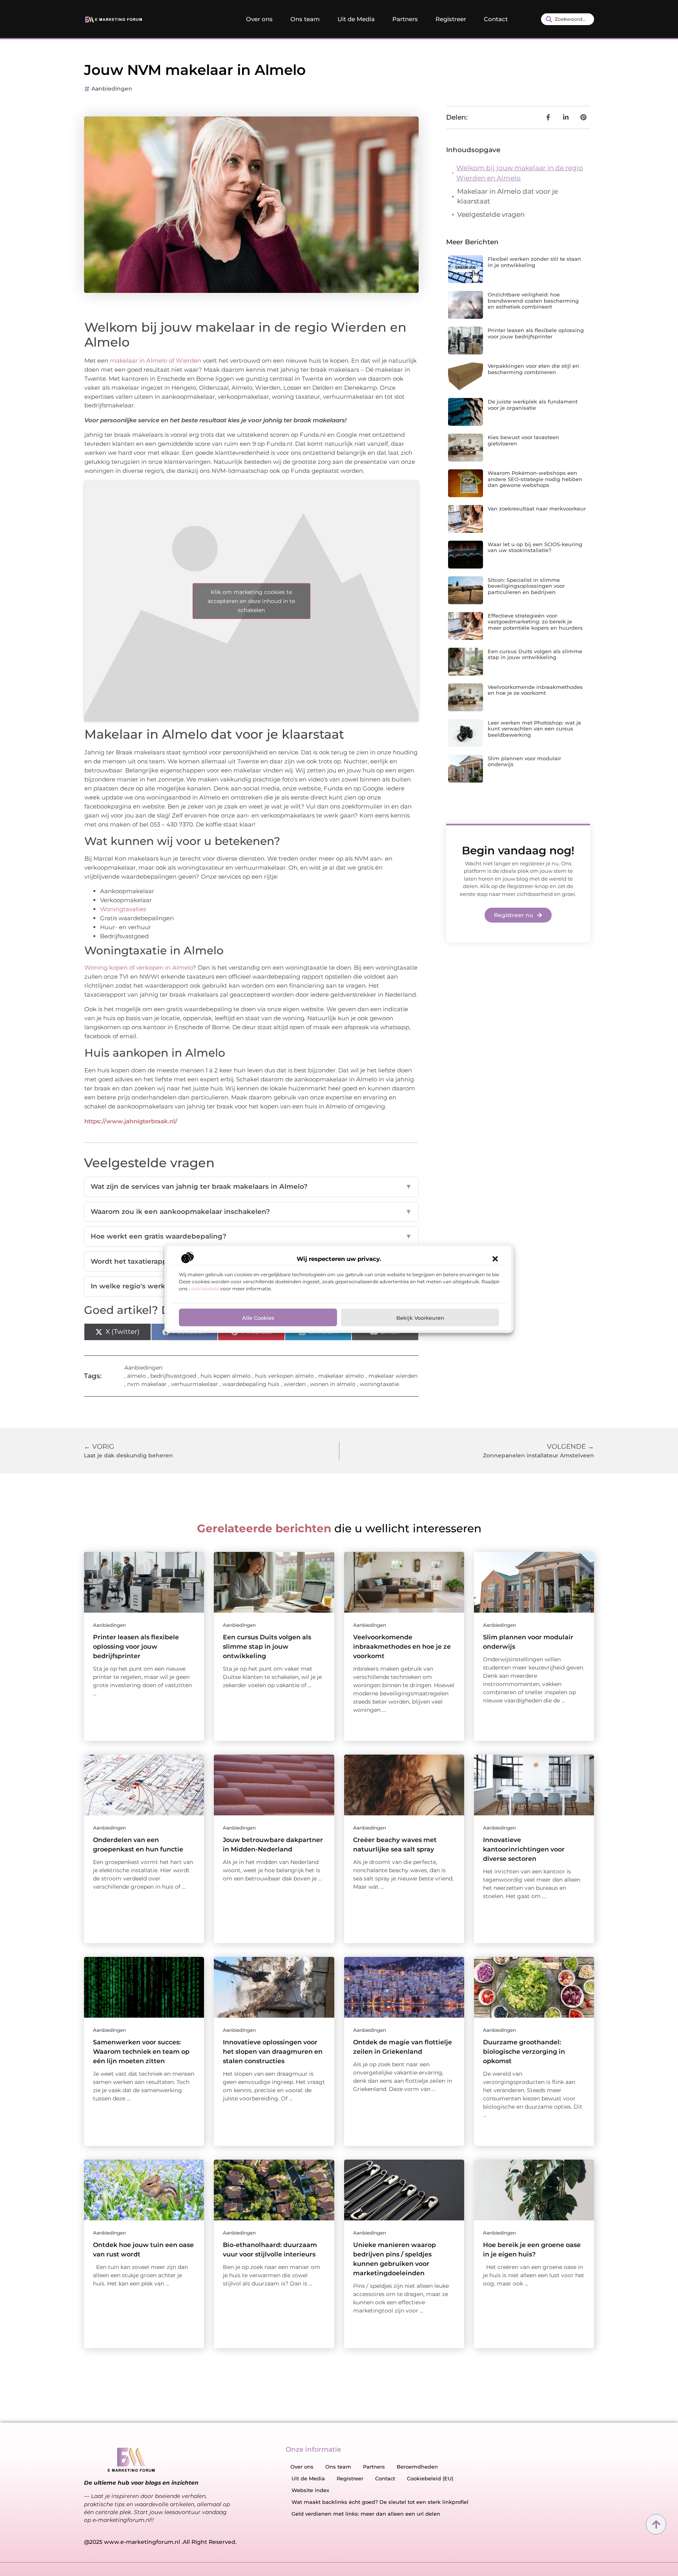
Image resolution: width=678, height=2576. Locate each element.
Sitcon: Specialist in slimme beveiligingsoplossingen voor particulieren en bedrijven (526, 586)
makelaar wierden (393, 1376)
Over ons (259, 19)
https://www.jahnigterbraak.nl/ (131, 1121)
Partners (405, 19)
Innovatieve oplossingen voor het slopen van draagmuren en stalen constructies (273, 2052)
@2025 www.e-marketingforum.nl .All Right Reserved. (160, 2542)
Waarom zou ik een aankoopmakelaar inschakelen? (251, 1212)
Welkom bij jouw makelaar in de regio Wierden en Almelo (520, 173)
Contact (496, 19)
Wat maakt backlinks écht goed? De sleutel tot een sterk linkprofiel (380, 2502)
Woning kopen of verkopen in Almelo (139, 967)
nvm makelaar (147, 1384)
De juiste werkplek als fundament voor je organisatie (533, 405)
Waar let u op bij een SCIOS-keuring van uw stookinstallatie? (535, 547)
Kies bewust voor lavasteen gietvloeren (523, 440)
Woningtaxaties (123, 909)
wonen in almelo (333, 1384)
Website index (310, 2490)
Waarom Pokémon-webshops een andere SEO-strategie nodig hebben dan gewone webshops (535, 479)
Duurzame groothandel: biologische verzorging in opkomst (524, 2052)
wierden (295, 1384)
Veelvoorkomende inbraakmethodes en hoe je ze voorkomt (535, 690)
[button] (495, 1259)
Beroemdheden (417, 2467)
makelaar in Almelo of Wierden (156, 361)
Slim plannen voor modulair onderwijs (524, 761)
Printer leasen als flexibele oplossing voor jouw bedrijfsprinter (536, 333)
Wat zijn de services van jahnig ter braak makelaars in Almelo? (251, 1186)
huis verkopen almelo (284, 1376)
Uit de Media (356, 19)
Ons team (305, 19)
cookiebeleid (204, 1288)
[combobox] (568, 19)
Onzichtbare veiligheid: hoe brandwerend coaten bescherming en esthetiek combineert (533, 301)
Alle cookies (258, 1317)
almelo (137, 1376)
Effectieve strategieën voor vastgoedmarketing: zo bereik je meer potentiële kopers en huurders (535, 622)
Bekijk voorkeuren (420, 1317)
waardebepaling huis (251, 1384)
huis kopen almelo (226, 1376)
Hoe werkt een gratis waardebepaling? (251, 1236)
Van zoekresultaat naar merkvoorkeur (537, 509)
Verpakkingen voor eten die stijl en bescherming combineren (533, 369)
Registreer (451, 19)
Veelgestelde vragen (491, 214)
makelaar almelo (341, 1376)
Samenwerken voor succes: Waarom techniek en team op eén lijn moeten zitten (141, 2052)
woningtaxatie (379, 1384)
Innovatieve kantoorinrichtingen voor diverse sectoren (524, 1849)
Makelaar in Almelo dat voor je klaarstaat (508, 196)
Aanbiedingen (112, 89)
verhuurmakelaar (195, 1384)
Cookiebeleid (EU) (430, 2478)
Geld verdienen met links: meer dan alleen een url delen (366, 2514)
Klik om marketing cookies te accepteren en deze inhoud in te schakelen (251, 601)
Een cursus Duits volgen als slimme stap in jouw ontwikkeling (535, 654)
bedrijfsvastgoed (173, 1376)
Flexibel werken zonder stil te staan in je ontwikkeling (534, 262)
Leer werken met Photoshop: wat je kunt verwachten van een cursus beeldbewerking (534, 729)
